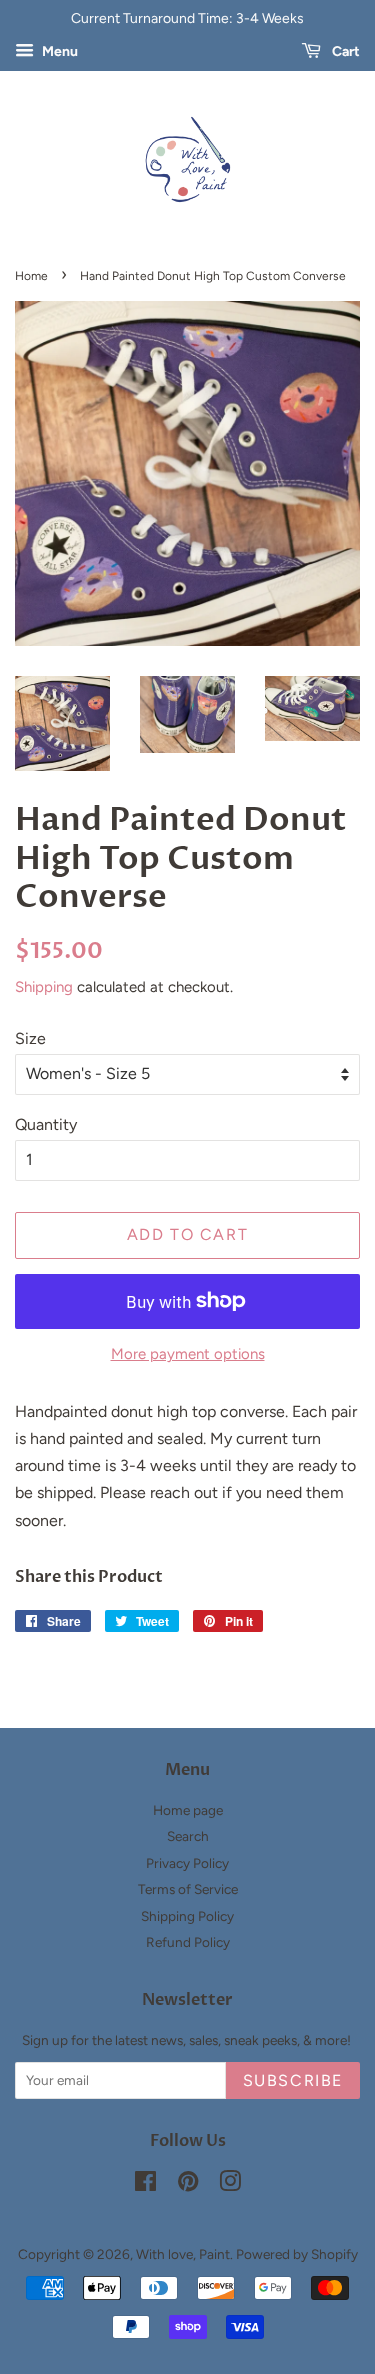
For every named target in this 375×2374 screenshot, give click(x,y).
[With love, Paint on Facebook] (145, 2185)
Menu (58, 51)
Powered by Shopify (297, 2254)
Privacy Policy (187, 1863)
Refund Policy (188, 1942)
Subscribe (293, 2080)
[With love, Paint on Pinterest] (188, 2185)
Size (30, 1038)
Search (188, 1836)
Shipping (44, 987)
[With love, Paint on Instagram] (230, 2185)
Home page (188, 1810)
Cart (344, 51)
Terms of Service (188, 1889)
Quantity (46, 1124)
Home (31, 276)
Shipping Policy (187, 1916)
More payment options (188, 1354)
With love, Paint (183, 2254)
